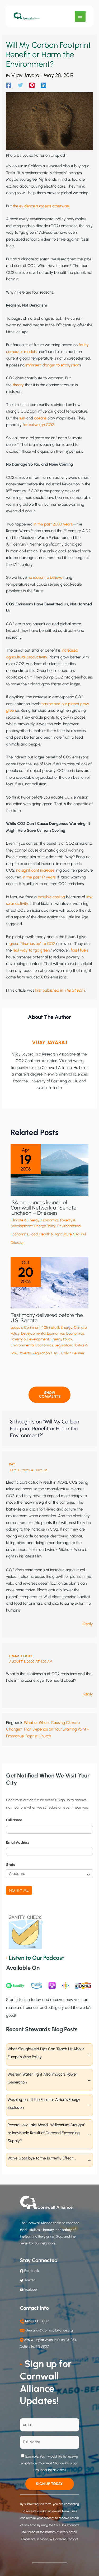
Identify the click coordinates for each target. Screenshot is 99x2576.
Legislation (63, 1345)
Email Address (18, 1843)
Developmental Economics (43, 1333)
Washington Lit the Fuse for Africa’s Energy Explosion (44, 2104)
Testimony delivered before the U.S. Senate (47, 1318)
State (11, 1865)
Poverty (25, 1353)
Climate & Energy (25, 1220)
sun (22, 418)
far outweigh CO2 (38, 425)
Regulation (41, 1353)
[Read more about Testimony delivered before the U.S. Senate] (49, 1282)
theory (18, 385)
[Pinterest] (32, 85)
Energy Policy (45, 1226)
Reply (88, 1624)
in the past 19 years (39, 877)
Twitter (30, 2280)
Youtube (30, 2289)
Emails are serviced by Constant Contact (50, 2539)
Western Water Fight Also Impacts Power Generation (42, 2078)
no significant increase (35, 870)
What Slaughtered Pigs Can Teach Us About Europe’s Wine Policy (46, 2053)
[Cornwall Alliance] (27, 16)
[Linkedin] (44, 85)
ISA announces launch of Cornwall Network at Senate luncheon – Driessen (43, 1208)
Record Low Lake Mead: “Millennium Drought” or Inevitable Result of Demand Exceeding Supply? (47, 2133)
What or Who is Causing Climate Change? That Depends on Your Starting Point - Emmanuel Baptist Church (48, 1729)
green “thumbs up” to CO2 (32, 944)
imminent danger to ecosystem (52, 365)
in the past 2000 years (53, 524)
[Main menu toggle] (80, 16)
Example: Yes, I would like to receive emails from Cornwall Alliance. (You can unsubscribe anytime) (49, 2463)
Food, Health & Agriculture (51, 1234)
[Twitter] (20, 85)
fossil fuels (79, 950)
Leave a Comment (26, 1328)
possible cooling (51, 897)
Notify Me (19, 1890)
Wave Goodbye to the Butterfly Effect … (42, 2158)
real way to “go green (31, 950)
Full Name (14, 1820)
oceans (40, 418)
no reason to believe (45, 577)
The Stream (74, 990)
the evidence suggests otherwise (41, 206)
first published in (50, 990)
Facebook (31, 2271)
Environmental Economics (32, 1345)
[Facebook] (9, 85)
